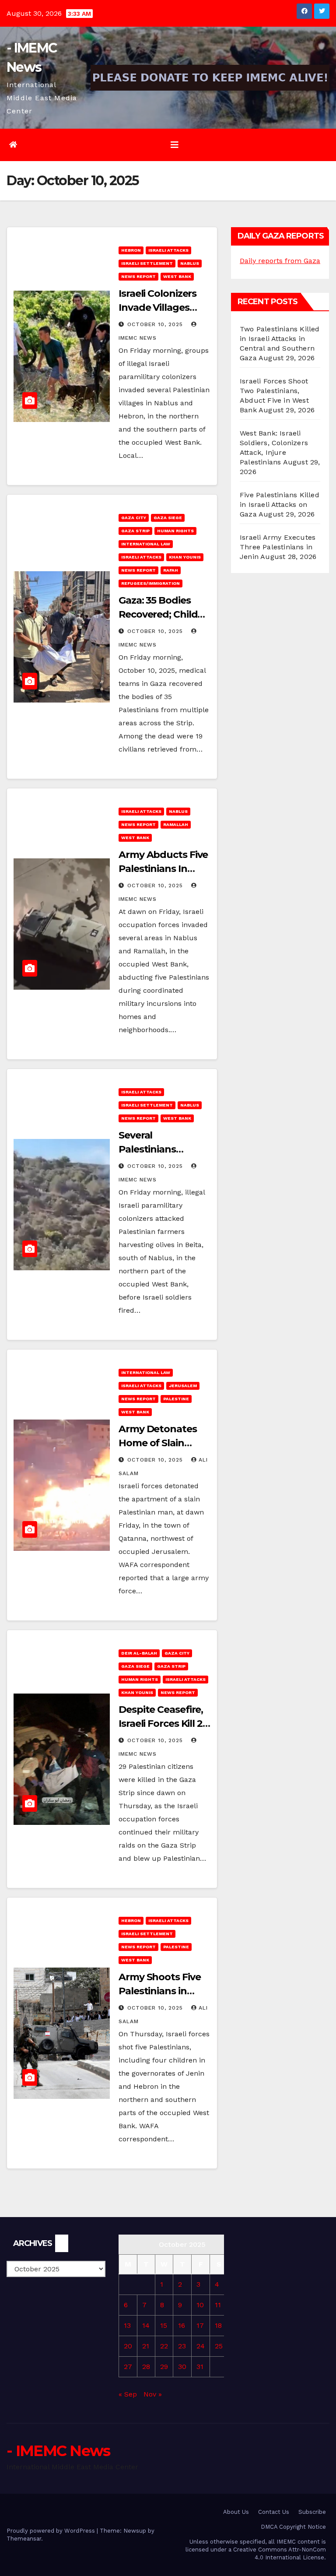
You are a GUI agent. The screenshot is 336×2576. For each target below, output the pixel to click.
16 (182, 2325)
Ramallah (176, 824)
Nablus (190, 263)
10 (200, 2305)
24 (201, 2346)
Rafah (171, 570)
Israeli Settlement (147, 263)
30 (182, 2367)
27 (128, 2367)
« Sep (128, 2394)
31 (200, 2367)
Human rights (175, 531)
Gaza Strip (135, 531)
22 (164, 2346)
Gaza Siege (168, 518)
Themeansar (24, 2539)
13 (127, 2325)
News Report (138, 276)
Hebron (131, 250)
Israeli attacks (168, 250)
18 (218, 2325)
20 (128, 2346)
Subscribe (312, 2512)
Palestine (176, 1399)
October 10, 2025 (156, 324)
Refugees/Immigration (150, 583)
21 (146, 2346)
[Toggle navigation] (175, 145)
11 (218, 2305)
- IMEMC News (58, 2451)
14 (146, 2325)
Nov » (153, 2394)
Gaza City (134, 518)
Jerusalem (183, 1386)
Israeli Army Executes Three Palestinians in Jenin (278, 547)
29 (164, 2367)
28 (146, 2367)
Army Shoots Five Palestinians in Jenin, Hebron (159, 1991)
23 (182, 2346)
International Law (146, 544)
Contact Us (274, 2512)
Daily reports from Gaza (280, 261)
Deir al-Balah (139, 1653)
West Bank (177, 276)
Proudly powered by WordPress (52, 2531)
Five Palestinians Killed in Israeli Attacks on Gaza (280, 504)
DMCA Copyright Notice (293, 2527)
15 (164, 2325)
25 (219, 2346)
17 (200, 2325)
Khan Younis (185, 557)
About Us (236, 2512)
